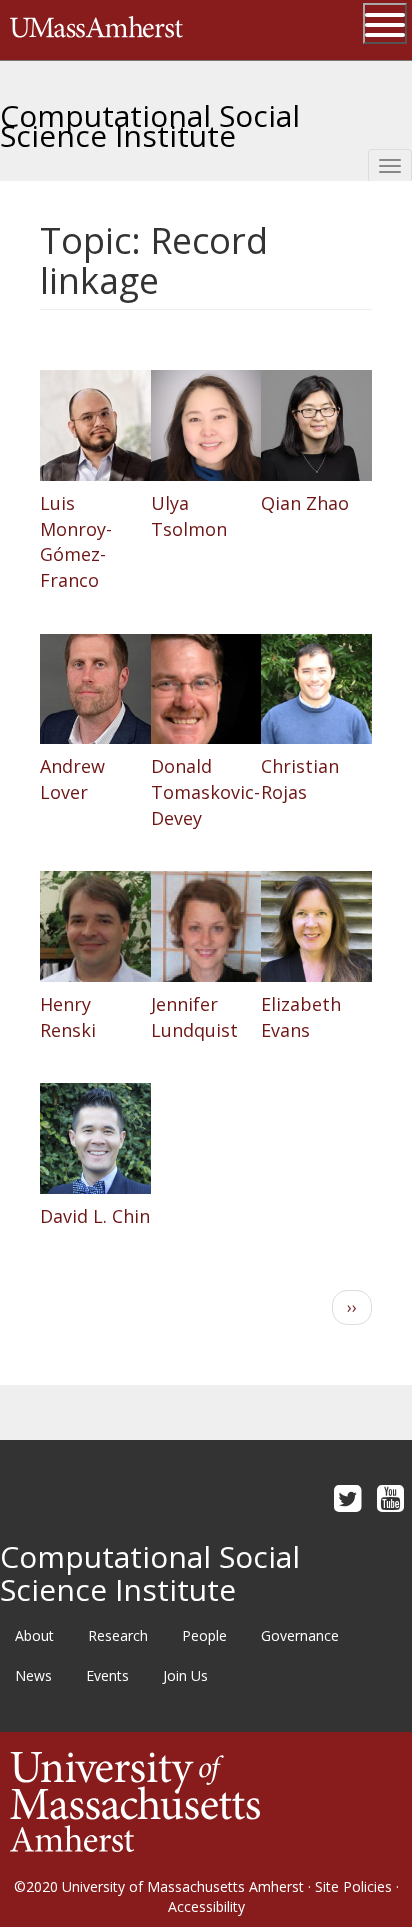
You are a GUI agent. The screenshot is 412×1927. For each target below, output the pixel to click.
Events (107, 1675)
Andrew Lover (72, 779)
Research (118, 1635)
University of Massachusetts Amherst (183, 1886)
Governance (300, 1635)
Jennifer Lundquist (194, 1017)
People (204, 1635)
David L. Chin (95, 1216)
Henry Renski (68, 1017)
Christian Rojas (300, 779)
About (34, 1635)
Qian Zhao (305, 503)
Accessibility (206, 1906)
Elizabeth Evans (301, 1017)
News (33, 1675)
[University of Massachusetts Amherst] (135, 1800)
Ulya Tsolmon (189, 516)
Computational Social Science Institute (150, 118)
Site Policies (353, 1886)
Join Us (185, 1675)
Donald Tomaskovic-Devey (205, 791)
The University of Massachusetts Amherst (96, 30)
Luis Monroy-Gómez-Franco (76, 541)
